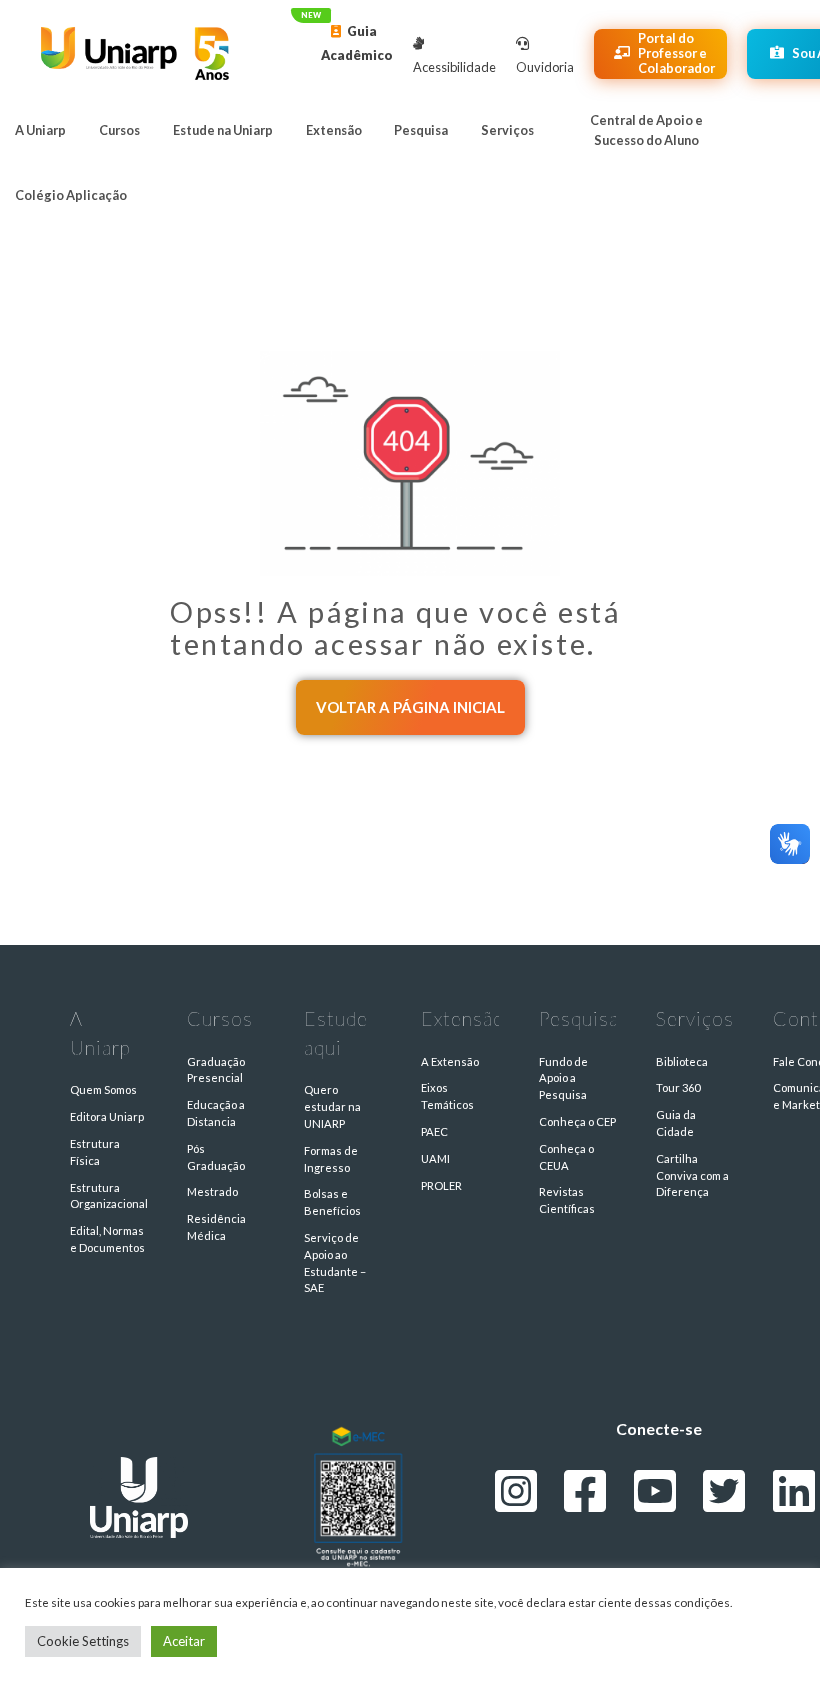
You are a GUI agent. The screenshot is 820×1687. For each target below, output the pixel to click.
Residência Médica (216, 1227)
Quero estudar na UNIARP (332, 1106)
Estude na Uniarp (223, 130)
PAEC (434, 1131)
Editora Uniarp (107, 1116)
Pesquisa (421, 130)
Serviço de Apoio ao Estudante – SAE (335, 1262)
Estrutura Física (95, 1152)
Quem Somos (103, 1089)
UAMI (435, 1158)
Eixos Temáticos (447, 1096)
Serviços (507, 130)
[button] (410, 707)
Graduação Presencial (216, 1070)
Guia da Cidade (676, 1123)
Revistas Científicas (567, 1200)
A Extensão (450, 1061)
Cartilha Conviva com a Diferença (692, 1175)
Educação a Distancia (216, 1113)
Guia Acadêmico (357, 43)
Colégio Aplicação (71, 195)
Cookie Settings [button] (83, 1641)
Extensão (334, 130)
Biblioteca (682, 1061)
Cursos (119, 130)
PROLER (441, 1185)
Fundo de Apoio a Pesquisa (563, 1078)
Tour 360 (678, 1087)
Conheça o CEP (577, 1121)
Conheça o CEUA (566, 1157)
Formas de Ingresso (331, 1159)
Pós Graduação (216, 1157)
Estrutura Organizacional (108, 1196)
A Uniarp (40, 130)
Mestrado (212, 1191)
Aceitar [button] (184, 1641)
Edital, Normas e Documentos (107, 1239)
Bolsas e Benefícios (332, 1202)
